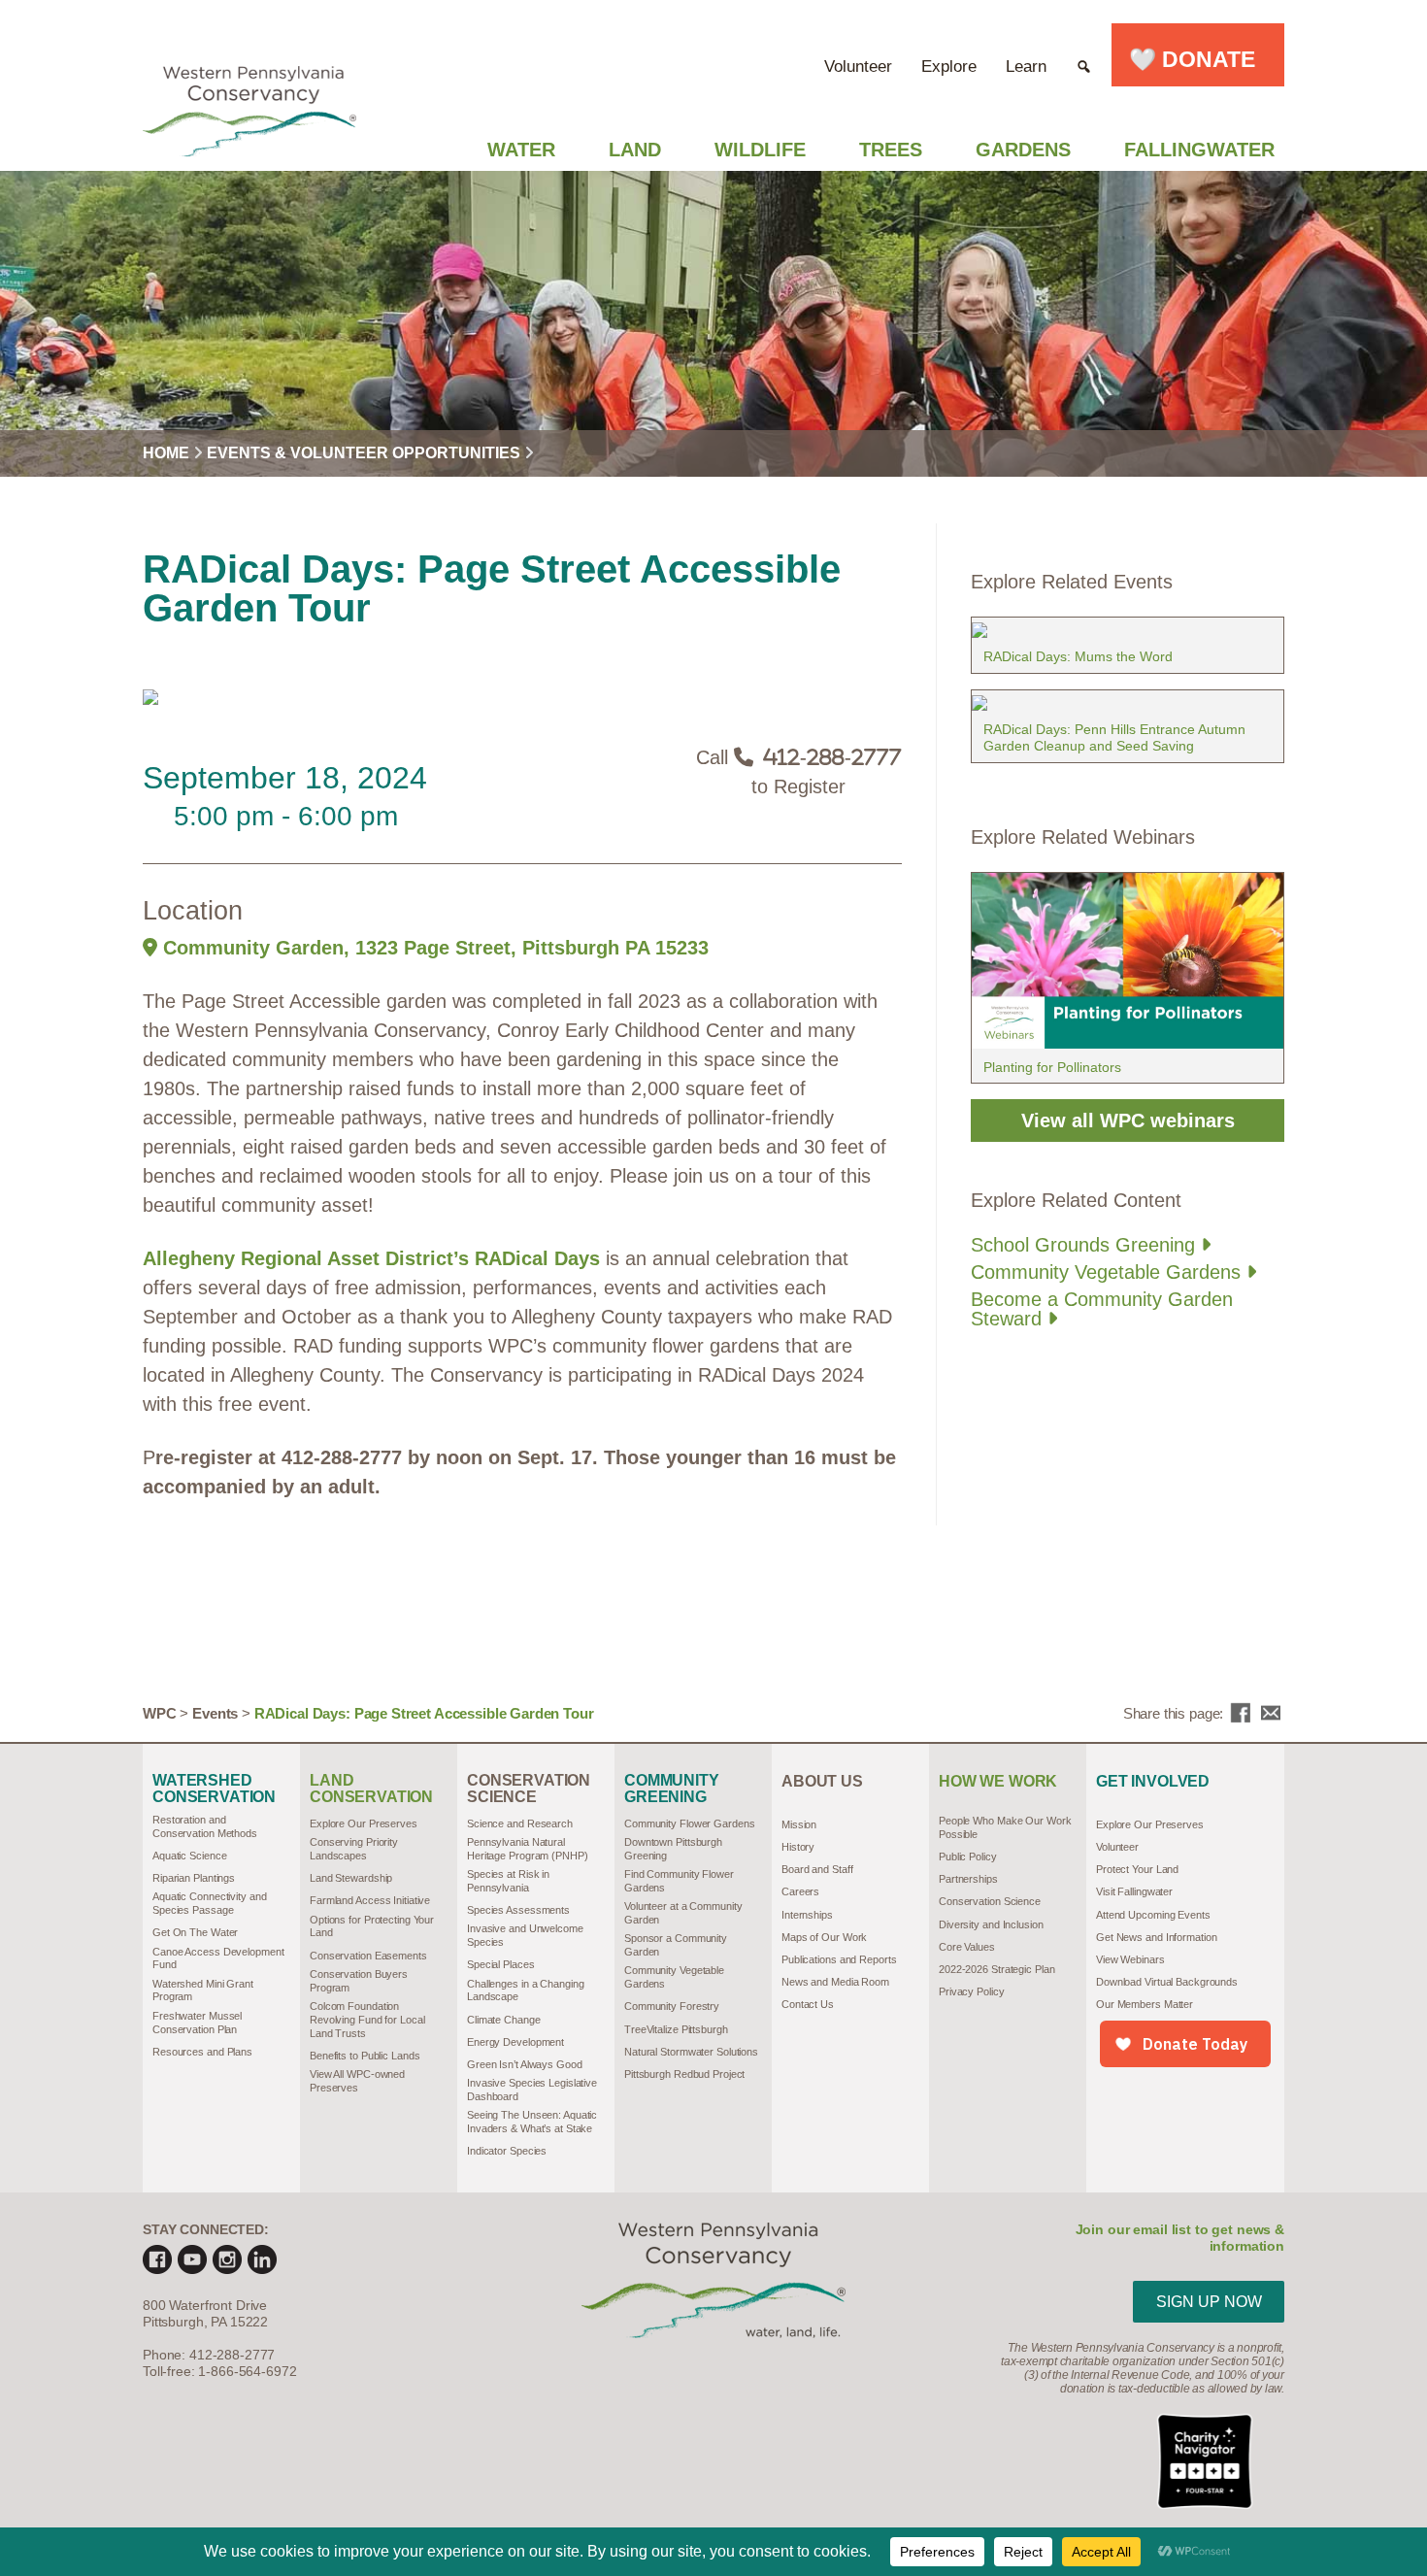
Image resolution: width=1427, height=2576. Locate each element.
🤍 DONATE (1198, 59)
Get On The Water (195, 1932)
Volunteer (858, 67)
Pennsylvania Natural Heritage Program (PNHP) (528, 1849)
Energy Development (515, 2042)
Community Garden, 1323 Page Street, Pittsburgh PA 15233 (433, 948)
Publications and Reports (839, 1959)
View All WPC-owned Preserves (357, 2081)
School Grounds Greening (1086, 1245)
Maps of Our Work (824, 1937)
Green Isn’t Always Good (525, 2064)
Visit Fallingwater (1134, 1891)
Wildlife (760, 150)
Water (521, 150)
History (798, 1847)
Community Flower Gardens (689, 1823)
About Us (822, 1782)
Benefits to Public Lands (365, 2056)
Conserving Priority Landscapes (354, 1849)
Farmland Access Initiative (370, 1900)
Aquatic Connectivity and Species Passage (209, 1903)
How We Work (998, 1782)
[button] (1084, 55)
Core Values (967, 1947)
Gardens (1023, 150)
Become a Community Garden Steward (1102, 1309)
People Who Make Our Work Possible (1005, 1827)
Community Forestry (672, 2006)
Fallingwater (1199, 150)
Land (635, 150)
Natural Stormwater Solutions (691, 2052)
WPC (160, 1713)
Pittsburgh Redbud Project (684, 2074)
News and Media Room (835, 1982)
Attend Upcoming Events (1153, 1915)
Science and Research (520, 1823)
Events (215, 1713)
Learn (1026, 67)
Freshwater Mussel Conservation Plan (197, 2023)
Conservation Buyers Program (359, 1981)
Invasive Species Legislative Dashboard (532, 2090)
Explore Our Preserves (364, 1823)
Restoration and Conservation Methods (205, 1826)
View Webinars (1130, 1959)
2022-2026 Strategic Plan (996, 1969)
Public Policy (968, 1857)
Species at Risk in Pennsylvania (508, 1881)
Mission (799, 1824)
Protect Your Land (1137, 1869)
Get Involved (1153, 1782)
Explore (949, 67)
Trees (891, 150)
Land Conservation (371, 1789)
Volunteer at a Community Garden (683, 1913)
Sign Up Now (1209, 2302)
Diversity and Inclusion (991, 1924)
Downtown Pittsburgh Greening (673, 1849)
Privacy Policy (972, 1991)
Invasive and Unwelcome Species (525, 1935)
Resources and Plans (202, 2052)
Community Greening (672, 1789)
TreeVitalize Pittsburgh (676, 2029)
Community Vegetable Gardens (1109, 1272)
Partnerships (968, 1879)
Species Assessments (518, 1910)
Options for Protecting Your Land (372, 1926)
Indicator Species (507, 2151)
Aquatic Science (189, 1856)
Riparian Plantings (194, 1878)
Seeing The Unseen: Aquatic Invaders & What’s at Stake (532, 2122)
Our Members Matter (1145, 2004)
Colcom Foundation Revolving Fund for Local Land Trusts (367, 2020)
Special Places (501, 1964)
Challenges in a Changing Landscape (525, 1991)
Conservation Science (529, 1789)
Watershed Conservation (214, 1789)
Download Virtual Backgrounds (1167, 1982)
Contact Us (808, 2004)
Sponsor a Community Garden (676, 1945)
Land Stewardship (351, 1878)
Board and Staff (817, 1869)
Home (166, 453)
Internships (807, 1915)
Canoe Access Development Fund (218, 1958)
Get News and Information (1156, 1937)
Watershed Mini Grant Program (203, 1991)
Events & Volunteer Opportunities (364, 453)
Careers (800, 1891)
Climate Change (504, 2020)
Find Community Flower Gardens (679, 1881)
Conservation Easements (368, 1956)
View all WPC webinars (1128, 1121)
